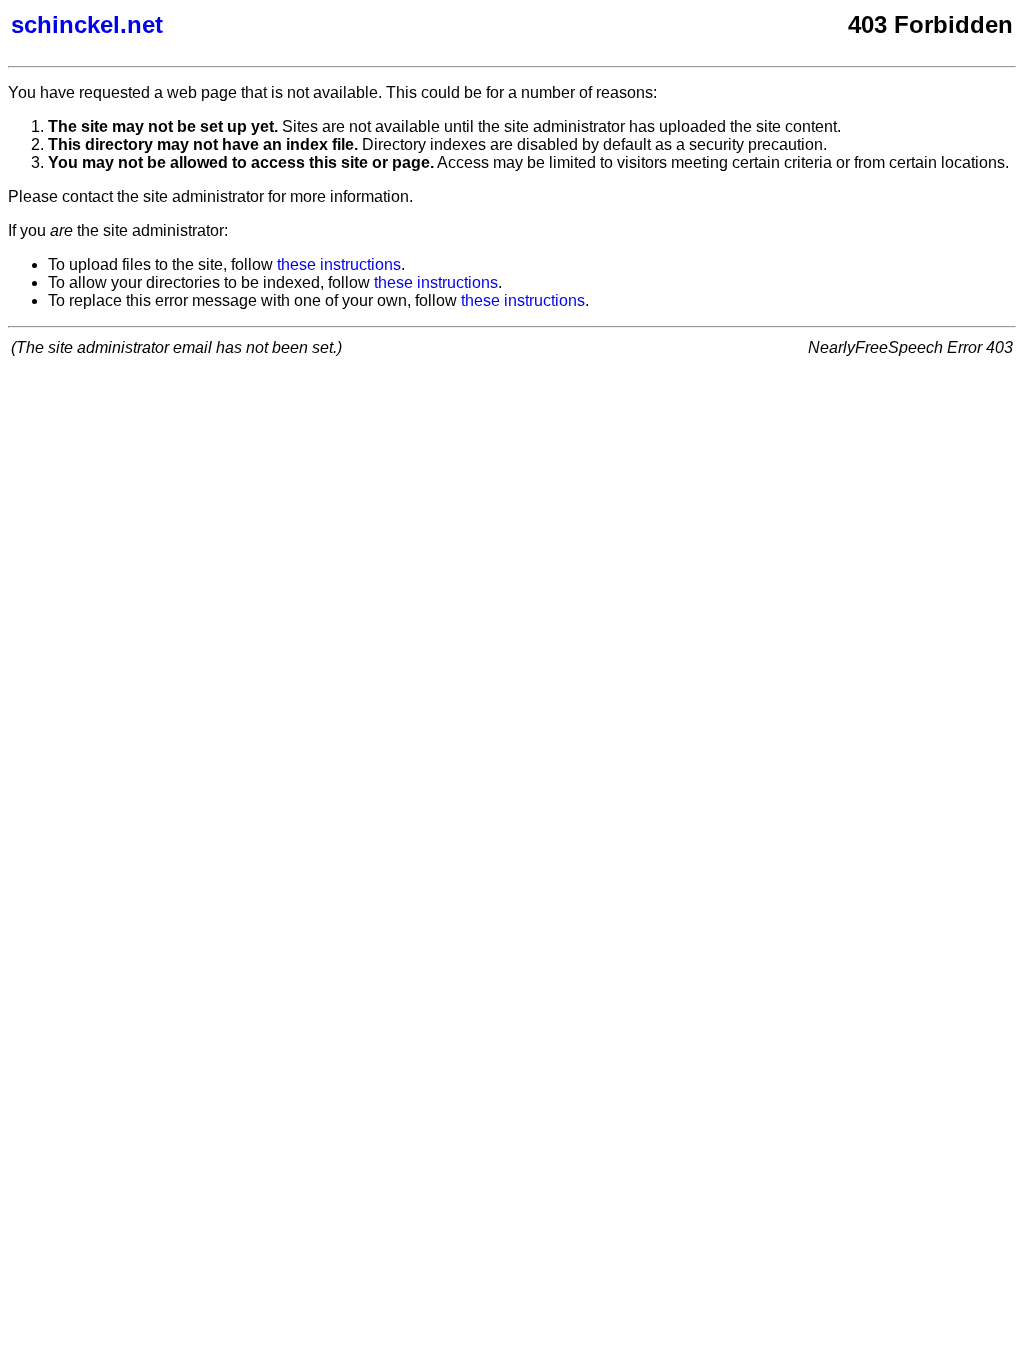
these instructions (339, 264)
